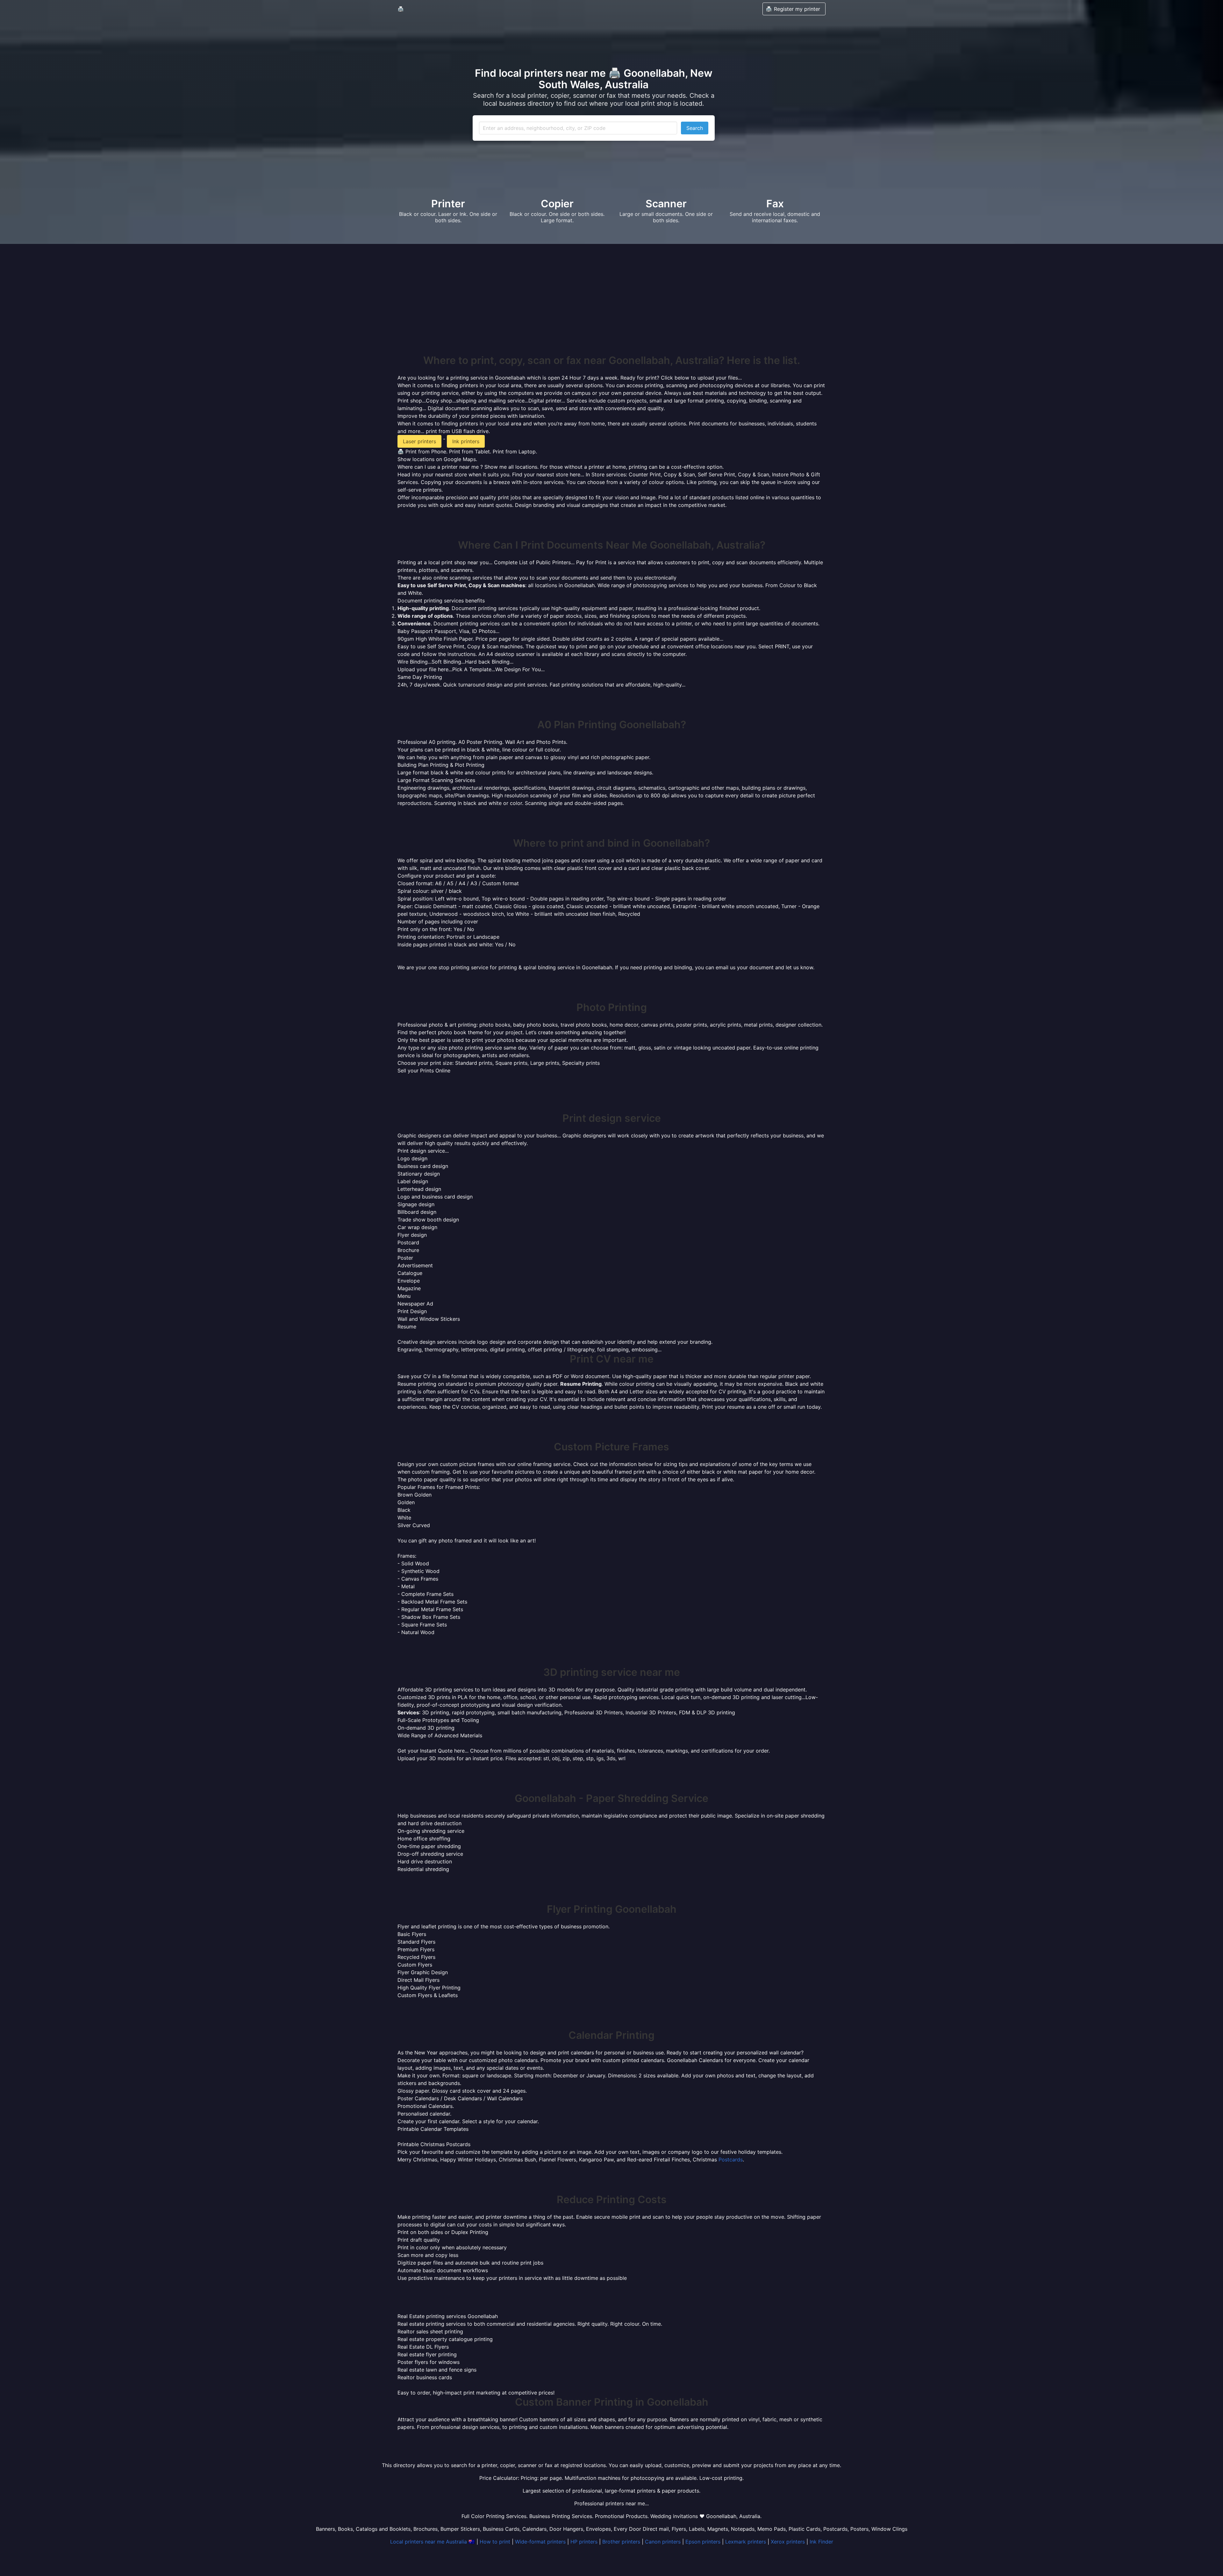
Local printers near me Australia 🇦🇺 (433, 2542)
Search (695, 128)
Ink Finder (821, 2542)
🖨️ (401, 9)
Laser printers (419, 441)
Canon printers (663, 2542)
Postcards (731, 2160)
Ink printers (466, 441)
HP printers (584, 2542)
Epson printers (703, 2542)
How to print (495, 2542)
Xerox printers (788, 2542)
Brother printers (621, 2542)
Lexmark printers (746, 2542)
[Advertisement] (611, 307)
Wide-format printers (540, 2542)
